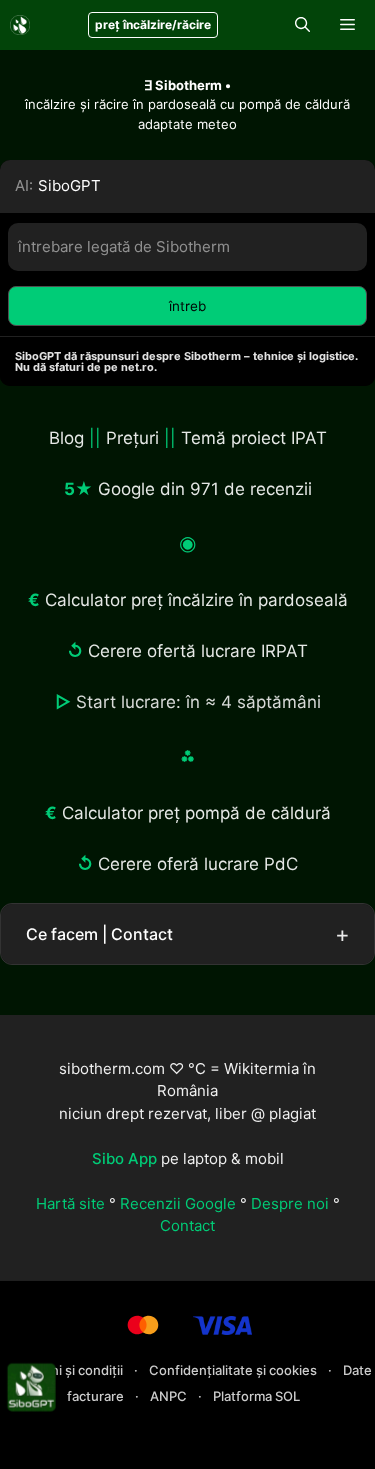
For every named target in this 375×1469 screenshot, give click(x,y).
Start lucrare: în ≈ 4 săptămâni (198, 702)
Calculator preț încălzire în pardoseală (196, 600)
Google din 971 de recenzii (205, 489)
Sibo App (124, 1158)
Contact (187, 1225)
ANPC (170, 1396)
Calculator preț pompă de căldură (196, 813)
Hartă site (70, 1203)
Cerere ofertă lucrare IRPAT (198, 651)
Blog (66, 438)
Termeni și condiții (69, 1370)
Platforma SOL (256, 1396)
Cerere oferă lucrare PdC (198, 864)
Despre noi (290, 1203)
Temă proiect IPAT (254, 438)
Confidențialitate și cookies (234, 1370)
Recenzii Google (178, 1203)
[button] (302, 25)
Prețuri (132, 438)
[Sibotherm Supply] (20, 25)
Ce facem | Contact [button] (99, 934)
